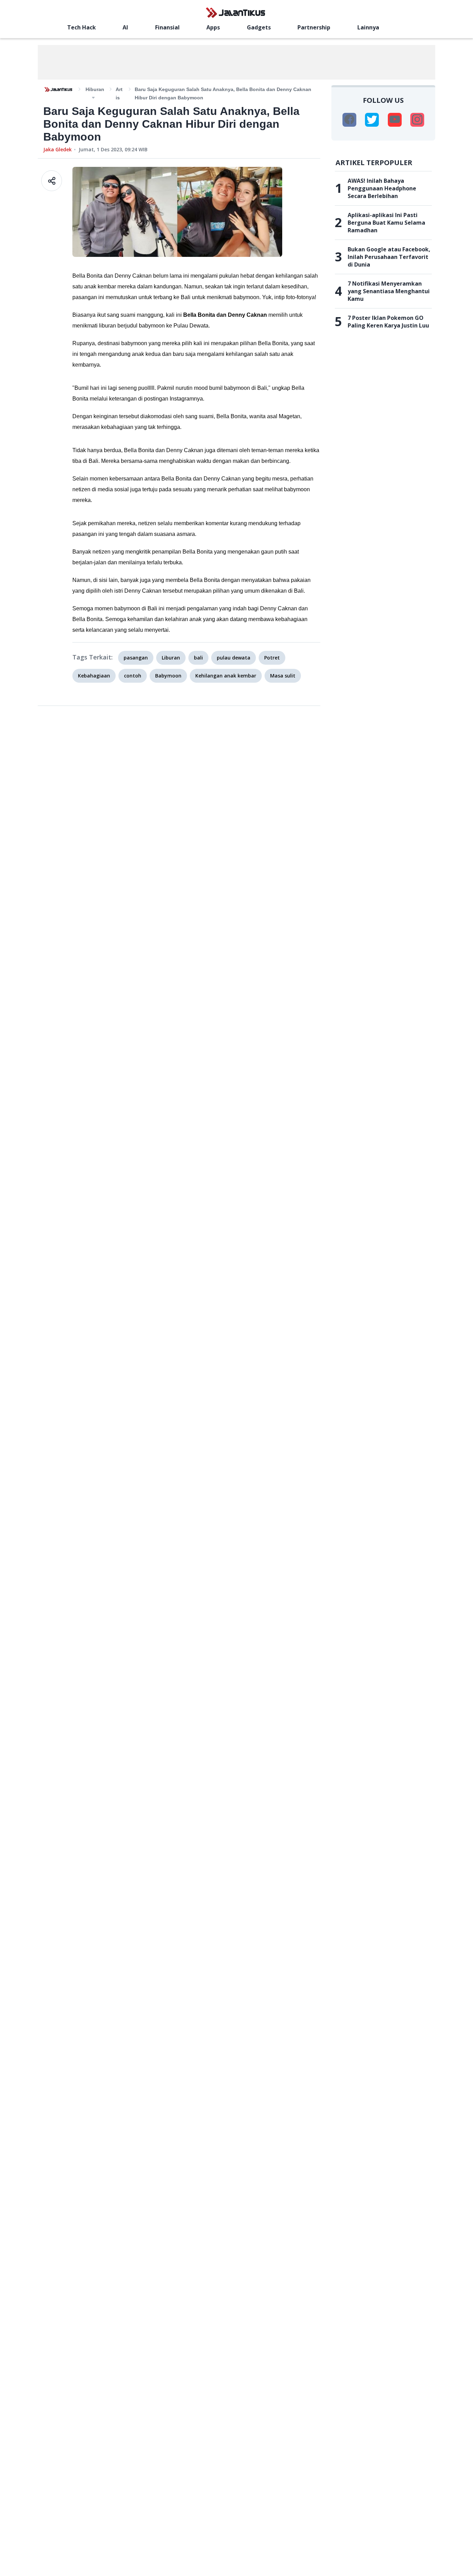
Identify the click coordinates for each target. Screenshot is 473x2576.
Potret (272, 658)
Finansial (167, 27)
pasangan (136, 658)
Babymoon (168, 676)
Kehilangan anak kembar (226, 676)
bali (198, 658)
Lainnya (368, 27)
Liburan (171, 658)
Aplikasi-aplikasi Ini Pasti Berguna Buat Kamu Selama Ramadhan (386, 223)
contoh (133, 676)
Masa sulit (283, 676)
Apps (213, 27)
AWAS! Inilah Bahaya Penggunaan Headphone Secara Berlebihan (382, 188)
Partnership (314, 27)
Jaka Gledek (57, 149)
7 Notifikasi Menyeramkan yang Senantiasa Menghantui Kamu (389, 291)
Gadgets (259, 27)
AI (125, 27)
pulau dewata (234, 658)
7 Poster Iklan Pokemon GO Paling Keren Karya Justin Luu (388, 322)
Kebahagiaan (94, 676)
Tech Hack (82, 27)
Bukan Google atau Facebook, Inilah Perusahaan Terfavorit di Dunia (389, 257)
